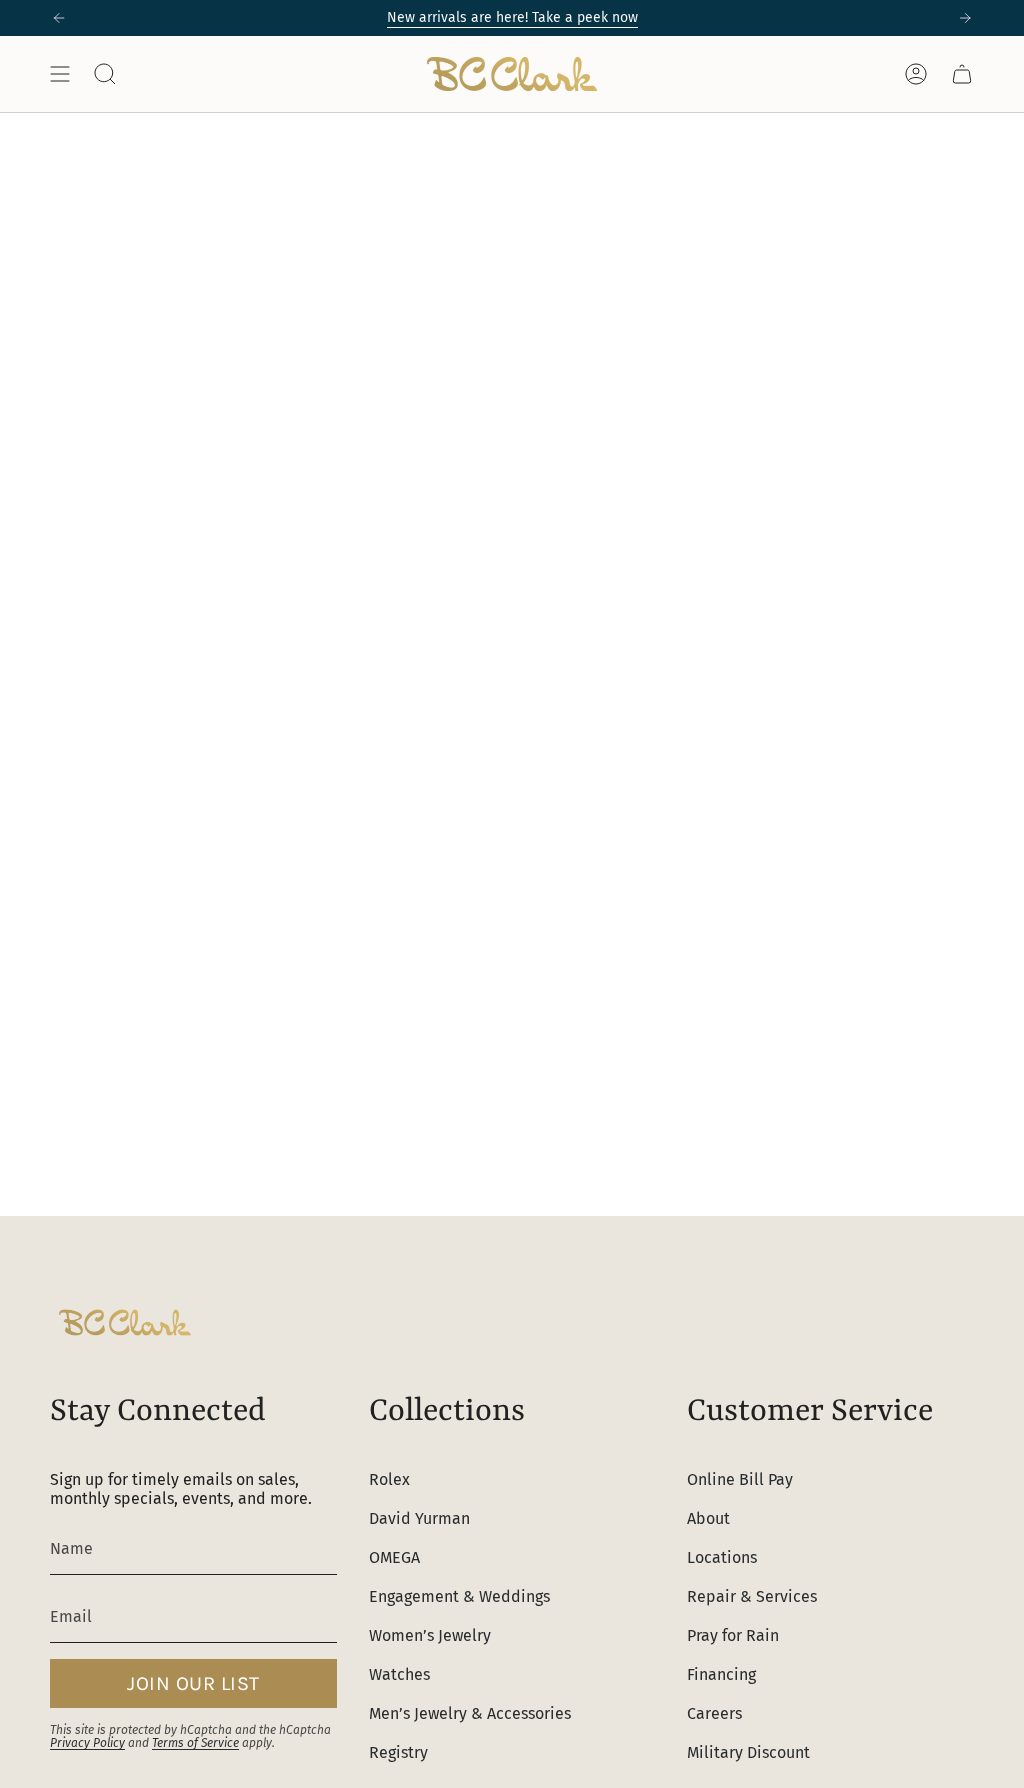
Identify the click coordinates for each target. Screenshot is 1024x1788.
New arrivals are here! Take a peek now (512, 17)
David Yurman (419, 1518)
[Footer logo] (125, 1322)
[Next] (965, 18)
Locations (722, 1557)
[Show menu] (60, 74)
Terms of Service (195, 1743)
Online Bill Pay (740, 1479)
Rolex (389, 1479)
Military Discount (748, 1752)
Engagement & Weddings (459, 1596)
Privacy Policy (87, 1743)
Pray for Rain (733, 1635)
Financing (721, 1674)
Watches (399, 1674)
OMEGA (394, 1557)
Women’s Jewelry (430, 1635)
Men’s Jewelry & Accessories (470, 1713)
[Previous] (59, 18)
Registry (398, 1752)
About (708, 1518)
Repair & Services (752, 1596)
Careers (714, 1713)
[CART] (962, 74)
